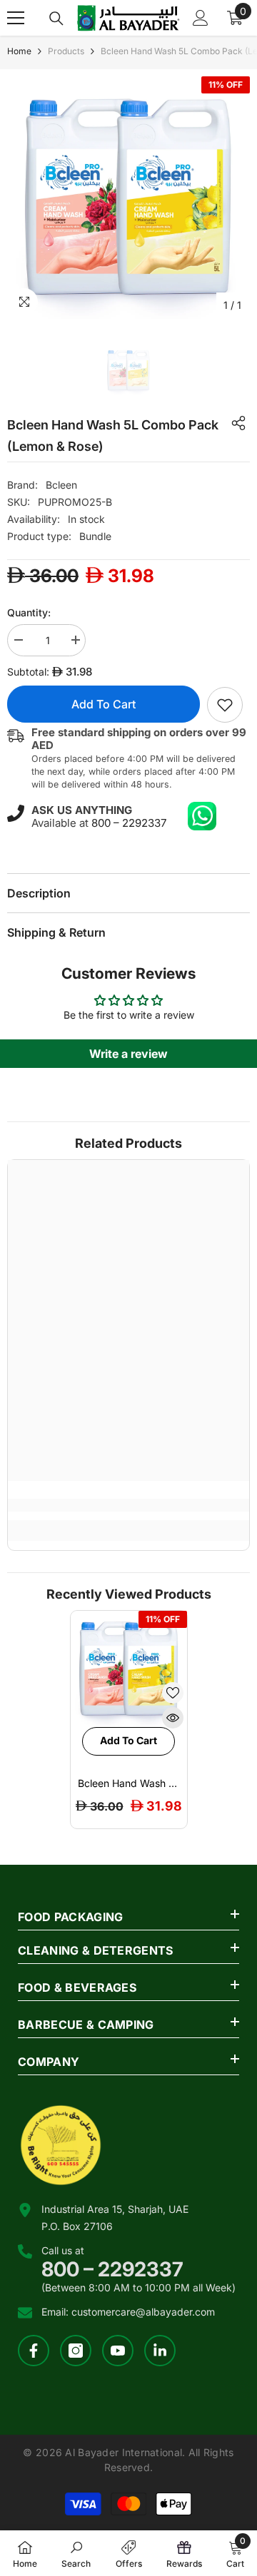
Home (19, 51)
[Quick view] (173, 1718)
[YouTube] (118, 2351)
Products (66, 51)
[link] (225, 705)
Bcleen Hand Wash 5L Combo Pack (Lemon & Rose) (129, 1783)
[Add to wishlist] (173, 1693)
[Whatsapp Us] (202, 816)
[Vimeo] (160, 2351)
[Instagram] (76, 2351)
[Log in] (201, 18)
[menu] (16, 18)
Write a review (128, 1054)
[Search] (56, 19)
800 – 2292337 (129, 823)
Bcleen (61, 485)
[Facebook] (34, 2351)
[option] (128, 198)
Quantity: (29, 612)
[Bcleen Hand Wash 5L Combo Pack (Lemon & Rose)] (129, 1669)
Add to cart (104, 704)
